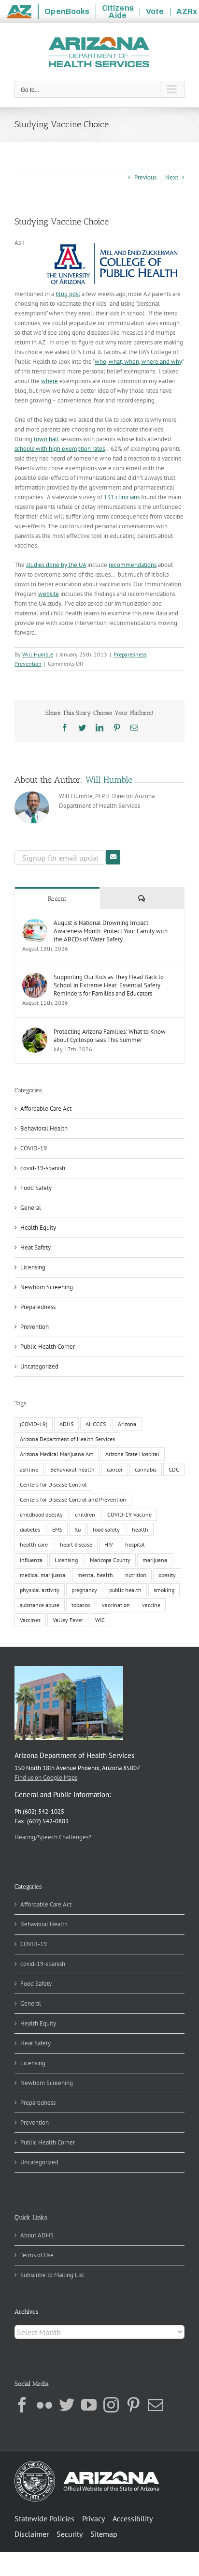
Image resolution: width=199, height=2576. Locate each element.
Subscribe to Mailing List (52, 2275)
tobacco (81, 1605)
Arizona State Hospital (132, 1454)
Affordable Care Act (46, 1109)
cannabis (146, 1469)
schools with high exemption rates (60, 449)
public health (125, 1590)
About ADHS (37, 2235)
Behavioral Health (44, 1128)
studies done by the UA (56, 565)
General (31, 1208)
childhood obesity (41, 1514)
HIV (109, 1544)
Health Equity (38, 1228)
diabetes (30, 1529)
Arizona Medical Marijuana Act (57, 1454)
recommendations (133, 565)
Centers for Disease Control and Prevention (73, 1499)
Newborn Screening (47, 1287)
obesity (167, 1575)
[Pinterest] (133, 2405)
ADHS (66, 1424)
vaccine (151, 1605)
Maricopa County (110, 1560)
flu (78, 1529)
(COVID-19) (34, 1424)
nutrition (136, 1575)
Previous (145, 177)
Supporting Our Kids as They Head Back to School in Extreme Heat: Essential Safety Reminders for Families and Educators (109, 985)
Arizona (127, 1424)
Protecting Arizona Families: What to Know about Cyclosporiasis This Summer (110, 1036)
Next (172, 177)
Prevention (28, 663)
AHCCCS (96, 1424)
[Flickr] (44, 2405)
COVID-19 (34, 1148)
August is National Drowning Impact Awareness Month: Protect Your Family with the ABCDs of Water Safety (111, 931)
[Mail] (156, 2405)
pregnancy (84, 1590)
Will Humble (38, 654)
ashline (29, 1469)
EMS (57, 1529)
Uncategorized (39, 1366)
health (140, 1529)
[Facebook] (22, 2405)
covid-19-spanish (43, 1168)
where (50, 381)
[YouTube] (89, 2405)
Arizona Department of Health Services (67, 1439)
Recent (57, 899)
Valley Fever (68, 1620)
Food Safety (36, 1188)
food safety (106, 1529)
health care (34, 1544)
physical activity (40, 1590)
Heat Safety (36, 1247)
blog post (68, 294)
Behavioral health (72, 1469)
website (49, 594)
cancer (115, 1469)
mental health (95, 1575)
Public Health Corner (48, 1347)
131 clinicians (122, 497)
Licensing (33, 1267)
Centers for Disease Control (53, 1484)
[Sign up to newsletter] (113, 857)
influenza (31, 1560)
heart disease (76, 1544)
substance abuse (40, 1605)
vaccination (116, 1605)
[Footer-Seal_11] (87, 2464)
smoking (164, 1590)
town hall (46, 439)
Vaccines (30, 1620)
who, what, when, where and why (138, 362)
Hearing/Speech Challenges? (53, 1837)
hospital (135, 1544)
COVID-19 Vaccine (129, 1514)
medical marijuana (43, 1575)
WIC (100, 1620)
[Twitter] (67, 2405)
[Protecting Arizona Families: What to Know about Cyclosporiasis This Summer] (35, 1032)
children (85, 1514)
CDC (174, 1469)
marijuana (155, 1560)
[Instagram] (111, 2405)
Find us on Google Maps (46, 1778)
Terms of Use (37, 2255)
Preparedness (130, 654)
